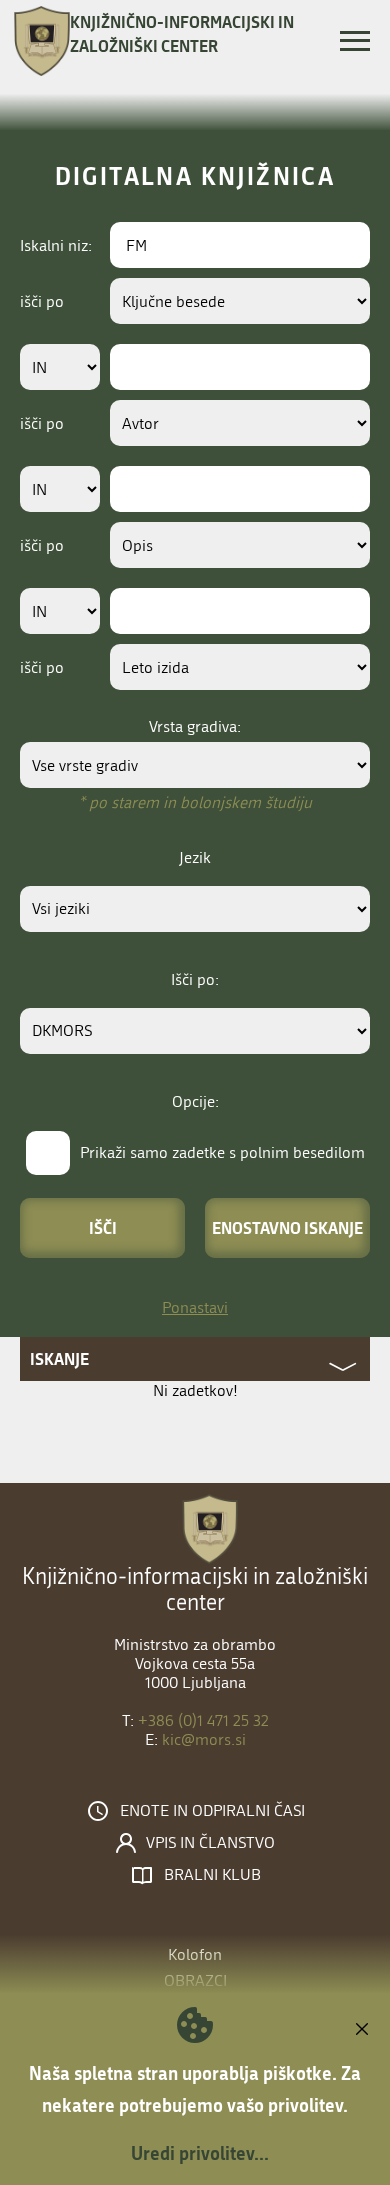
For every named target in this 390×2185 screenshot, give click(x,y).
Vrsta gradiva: (195, 726)
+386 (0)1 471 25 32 (203, 1720)
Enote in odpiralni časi (212, 1811)
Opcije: (195, 1101)
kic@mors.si (204, 1739)
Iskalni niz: (56, 245)
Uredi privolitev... (200, 2153)
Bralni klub (212, 1875)
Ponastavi (195, 1307)
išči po (42, 301)
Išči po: (195, 979)
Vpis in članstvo (210, 1843)
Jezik (195, 857)
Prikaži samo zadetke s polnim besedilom (222, 1152)
